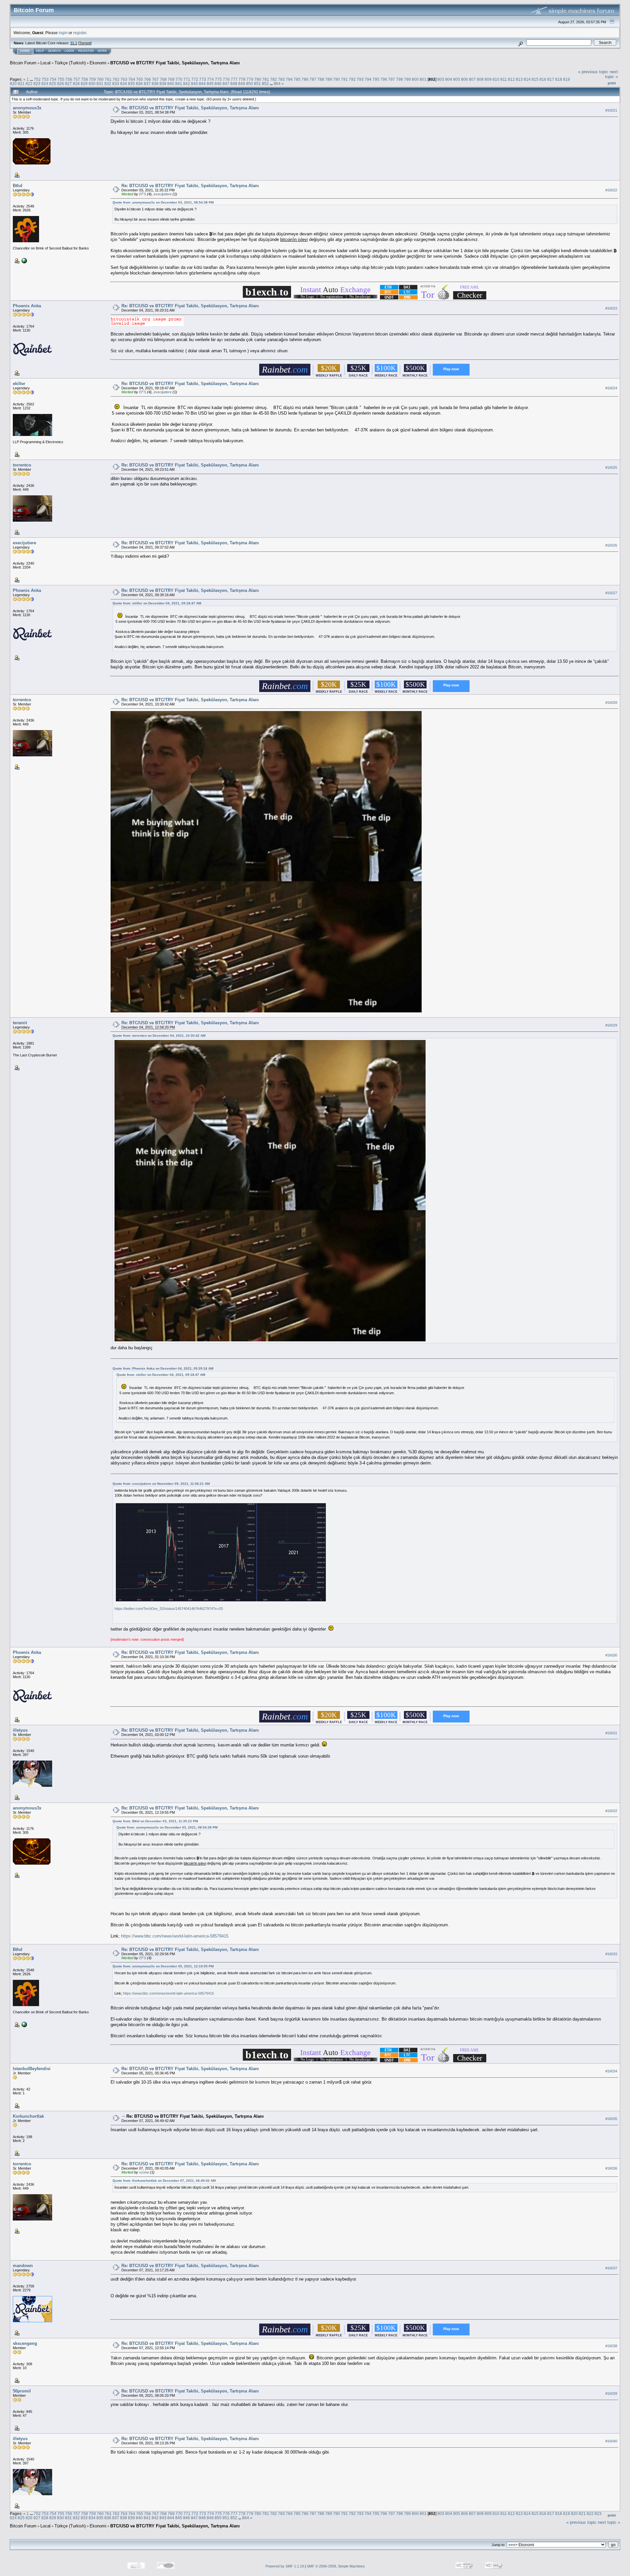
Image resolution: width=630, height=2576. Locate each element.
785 (297, 79)
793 (360, 79)
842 (187, 84)
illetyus (20, 1730)
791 (344, 79)
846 (218, 84)
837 (147, 84)
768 (163, 79)
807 (472, 79)
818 (559, 79)
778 (242, 79)
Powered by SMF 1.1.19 (285, 2566)
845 (210, 84)
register (80, 33)
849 (242, 84)
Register (86, 51)
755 (61, 79)
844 (202, 84)
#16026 (611, 545)
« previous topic (593, 72)
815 (535, 79)
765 (140, 79)
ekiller (19, 384)
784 (289, 79)
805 (457, 79)
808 (480, 79)
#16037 (611, 2268)
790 (336, 79)
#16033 (611, 1954)
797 (392, 79)
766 (147, 79)
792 (352, 79)
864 (277, 84)
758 (84, 79)
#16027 (611, 593)
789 (329, 79)
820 (13, 84)
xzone (144, 2172)
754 (53, 79)
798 (399, 79)
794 (368, 79)
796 (384, 79)
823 (37, 84)
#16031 (611, 1733)
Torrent (85, 43)
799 (407, 79)
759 (92, 79)
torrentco (22, 465)
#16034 (611, 2071)
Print (612, 83)
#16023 (611, 308)
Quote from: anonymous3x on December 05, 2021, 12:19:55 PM (163, 1966)
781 (266, 79)
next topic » (611, 74)
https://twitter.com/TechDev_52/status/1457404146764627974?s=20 (169, 1609)
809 (488, 79)
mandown (23, 2266)
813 (519, 79)
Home (25, 51)
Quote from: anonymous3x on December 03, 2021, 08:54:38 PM (163, 202)
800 (415, 79)
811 (504, 79)
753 (45, 79)
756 (69, 79)
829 (84, 84)
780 (258, 79)
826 (61, 84)
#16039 (611, 2393)
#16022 (611, 190)
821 (21, 84)
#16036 (611, 2168)
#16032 (611, 1811)
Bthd (18, 186)
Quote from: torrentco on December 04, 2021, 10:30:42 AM (159, 1036)
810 (496, 79)
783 (281, 79)
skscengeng (25, 2343)
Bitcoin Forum (23, 63)
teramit (20, 1023)
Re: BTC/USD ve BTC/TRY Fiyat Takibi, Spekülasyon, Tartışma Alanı (190, 108)
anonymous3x (27, 108)
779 (250, 79)
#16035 (611, 2119)
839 (163, 84)
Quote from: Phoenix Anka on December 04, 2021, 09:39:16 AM (163, 1368)
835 (131, 84)
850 (250, 84)
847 (226, 84)
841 (179, 84)
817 (551, 79)
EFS (143, 194)
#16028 (611, 703)
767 (155, 79)
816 (543, 79)
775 (218, 79)
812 (511, 79)
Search (54, 51)
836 (139, 84)
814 (527, 79)
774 (210, 79)
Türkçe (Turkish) (70, 63)
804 (449, 79)
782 (273, 79)
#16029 (611, 1025)
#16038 (611, 2346)
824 (45, 84)
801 (423, 79)
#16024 (611, 388)
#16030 (611, 1655)
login (63, 33)
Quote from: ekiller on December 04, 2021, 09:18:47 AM (157, 603)
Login (69, 51)
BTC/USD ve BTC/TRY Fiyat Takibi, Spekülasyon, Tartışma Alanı (175, 63)
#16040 (611, 2441)
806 (464, 79)
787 (313, 79)
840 (171, 84)
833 (116, 84)
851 (257, 84)
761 (108, 79)
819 (567, 79)
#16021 (611, 110)
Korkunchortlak (28, 2116)
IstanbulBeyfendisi (32, 2069)
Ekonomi (98, 63)
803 (441, 79)
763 (124, 79)
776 (226, 79)
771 (187, 79)
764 (132, 79)
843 (194, 84)
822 (29, 84)
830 (92, 84)
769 (171, 79)
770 (179, 79)
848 (234, 84)
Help (40, 51)
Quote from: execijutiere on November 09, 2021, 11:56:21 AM (161, 1484)
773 (203, 79)
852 (265, 84)
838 (155, 84)
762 (116, 79)
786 (305, 79)
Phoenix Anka (27, 306)
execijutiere (163, 194)
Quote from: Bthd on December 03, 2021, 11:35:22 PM (155, 1821)
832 (108, 84)
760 (100, 79)
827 (68, 84)
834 (124, 84)
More (102, 51)
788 (321, 79)
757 (77, 79)
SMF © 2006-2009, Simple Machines (336, 2566)
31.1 (74, 43)
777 (234, 79)
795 (376, 79)
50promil (22, 2391)
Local (45, 63)
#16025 (611, 467)
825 (53, 84)
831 (100, 84)
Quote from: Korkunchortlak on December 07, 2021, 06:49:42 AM (164, 2181)
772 (195, 79)
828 (76, 84)
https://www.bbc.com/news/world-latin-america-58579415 (175, 1936)
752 (37, 79)
